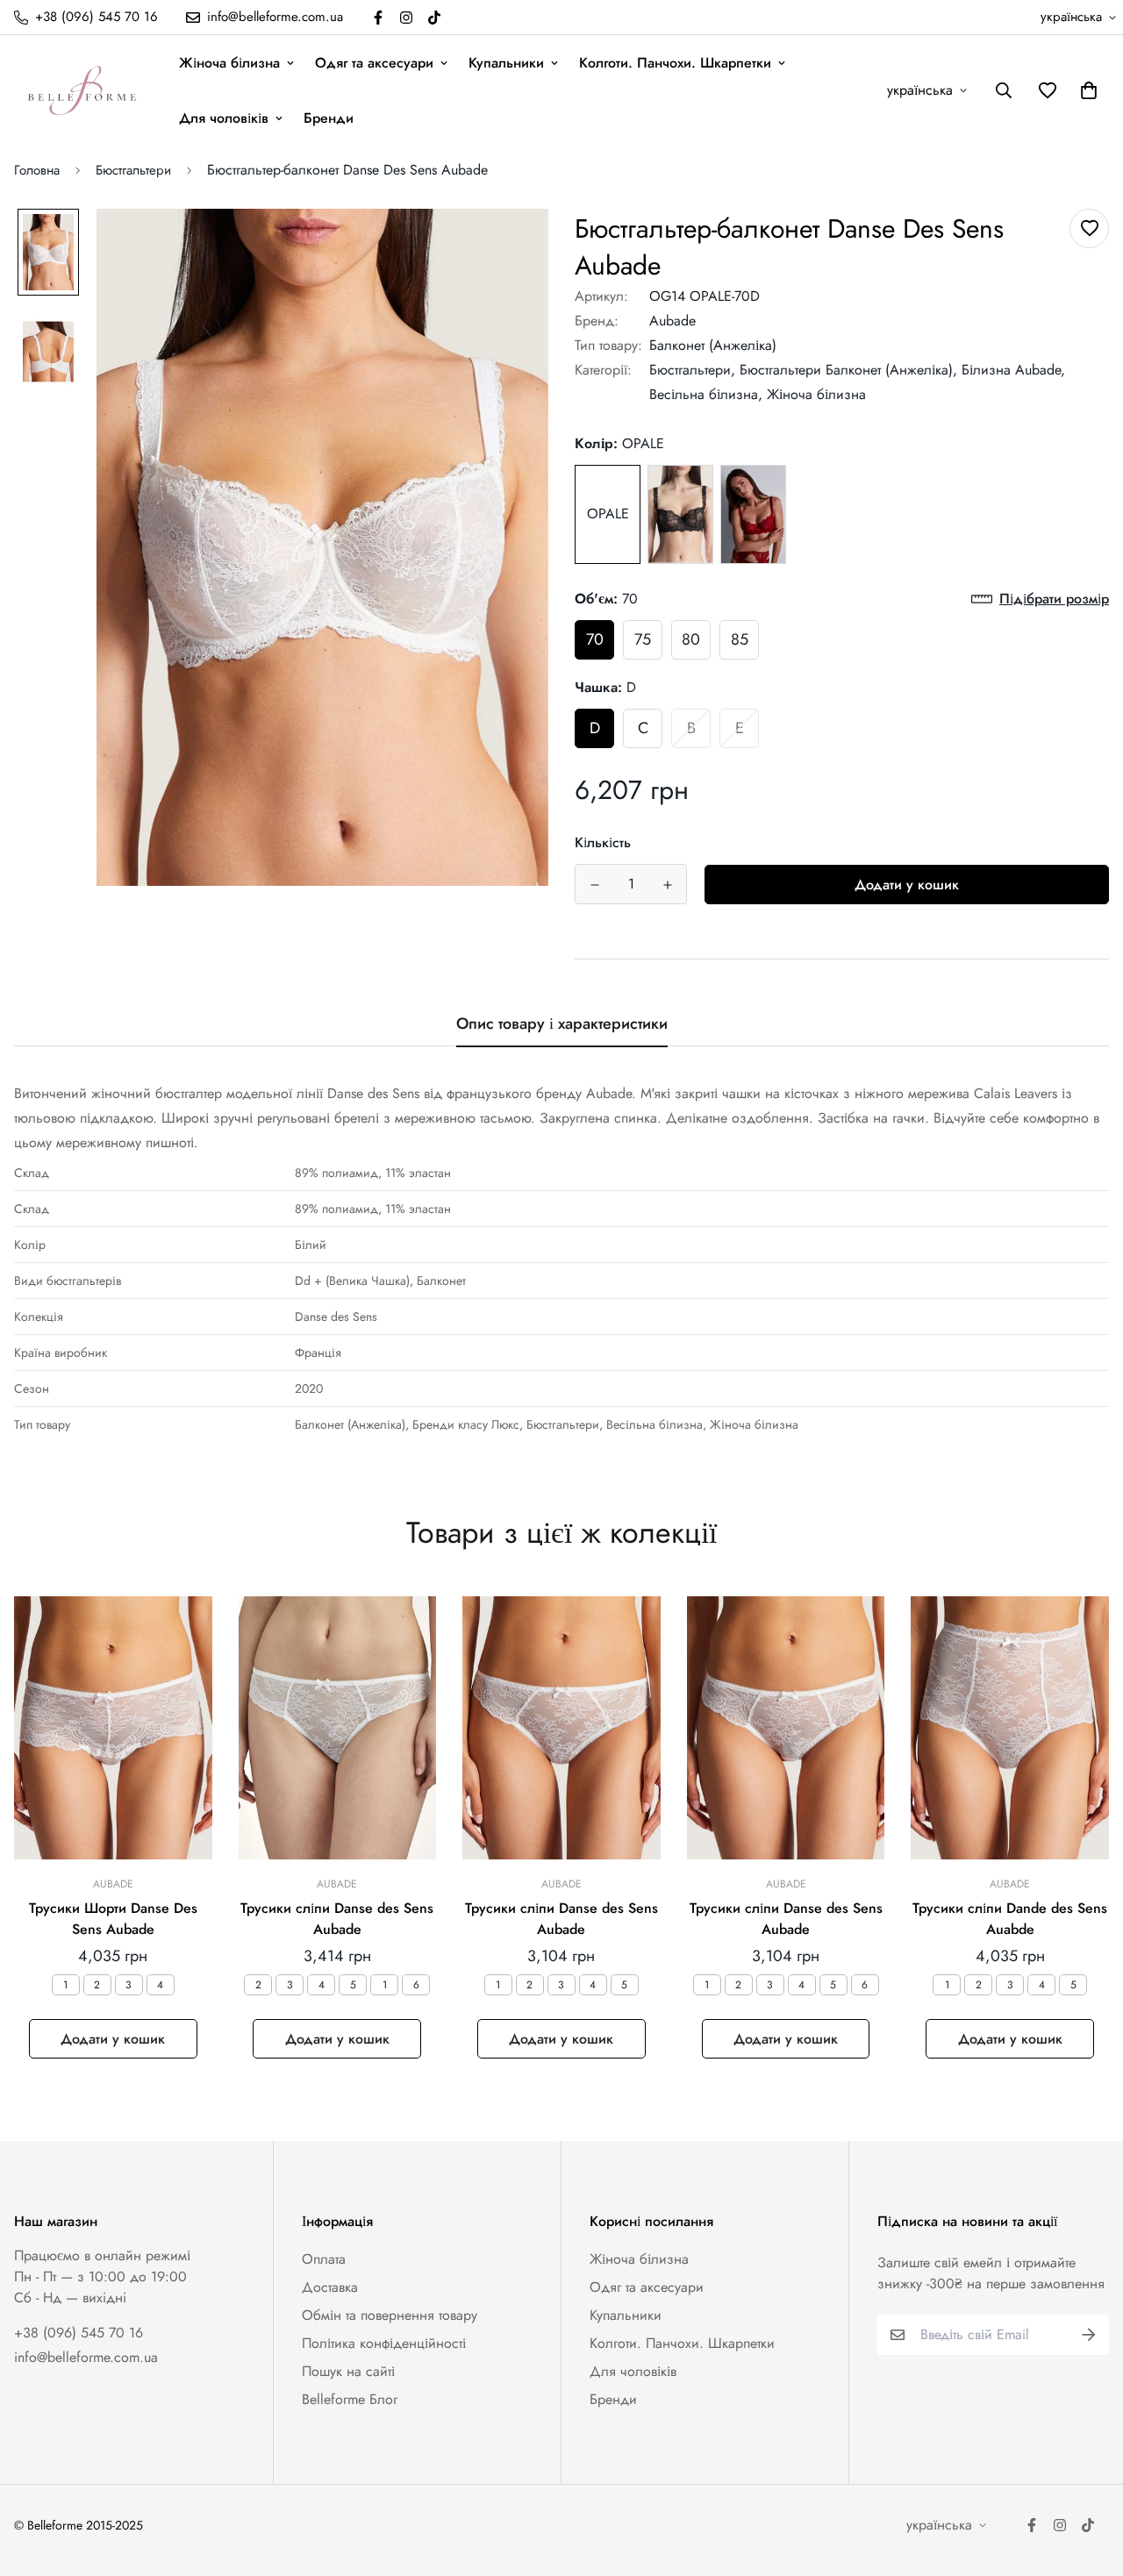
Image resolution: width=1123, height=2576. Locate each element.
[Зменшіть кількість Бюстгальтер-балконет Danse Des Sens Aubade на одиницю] (594, 885)
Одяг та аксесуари (374, 63)
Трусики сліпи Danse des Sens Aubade (337, 1919)
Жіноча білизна (229, 63)
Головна (37, 170)
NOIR (680, 514)
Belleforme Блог (350, 2399)
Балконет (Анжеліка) (713, 345)
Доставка (330, 2287)
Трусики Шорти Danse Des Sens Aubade (113, 1919)
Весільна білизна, (706, 394)
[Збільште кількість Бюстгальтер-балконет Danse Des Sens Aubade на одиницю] (667, 885)
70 (595, 639)
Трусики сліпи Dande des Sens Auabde (1010, 1919)
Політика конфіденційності (384, 2343)
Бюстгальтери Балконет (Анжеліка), (848, 370)
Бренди (329, 118)
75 (643, 639)
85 (740, 639)
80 (691, 639)
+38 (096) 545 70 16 (79, 2333)
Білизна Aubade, (1013, 370)
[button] (1085, 90)
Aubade (672, 321)
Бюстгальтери (133, 170)
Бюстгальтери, (692, 370)
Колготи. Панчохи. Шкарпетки (675, 63)
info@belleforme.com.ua (86, 2357)
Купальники (506, 63)
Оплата (324, 2259)
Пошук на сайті (348, 2371)
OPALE (608, 514)
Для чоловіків (224, 118)
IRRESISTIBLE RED (753, 514)
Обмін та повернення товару (390, 2315)
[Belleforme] (84, 90)
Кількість (603, 842)
